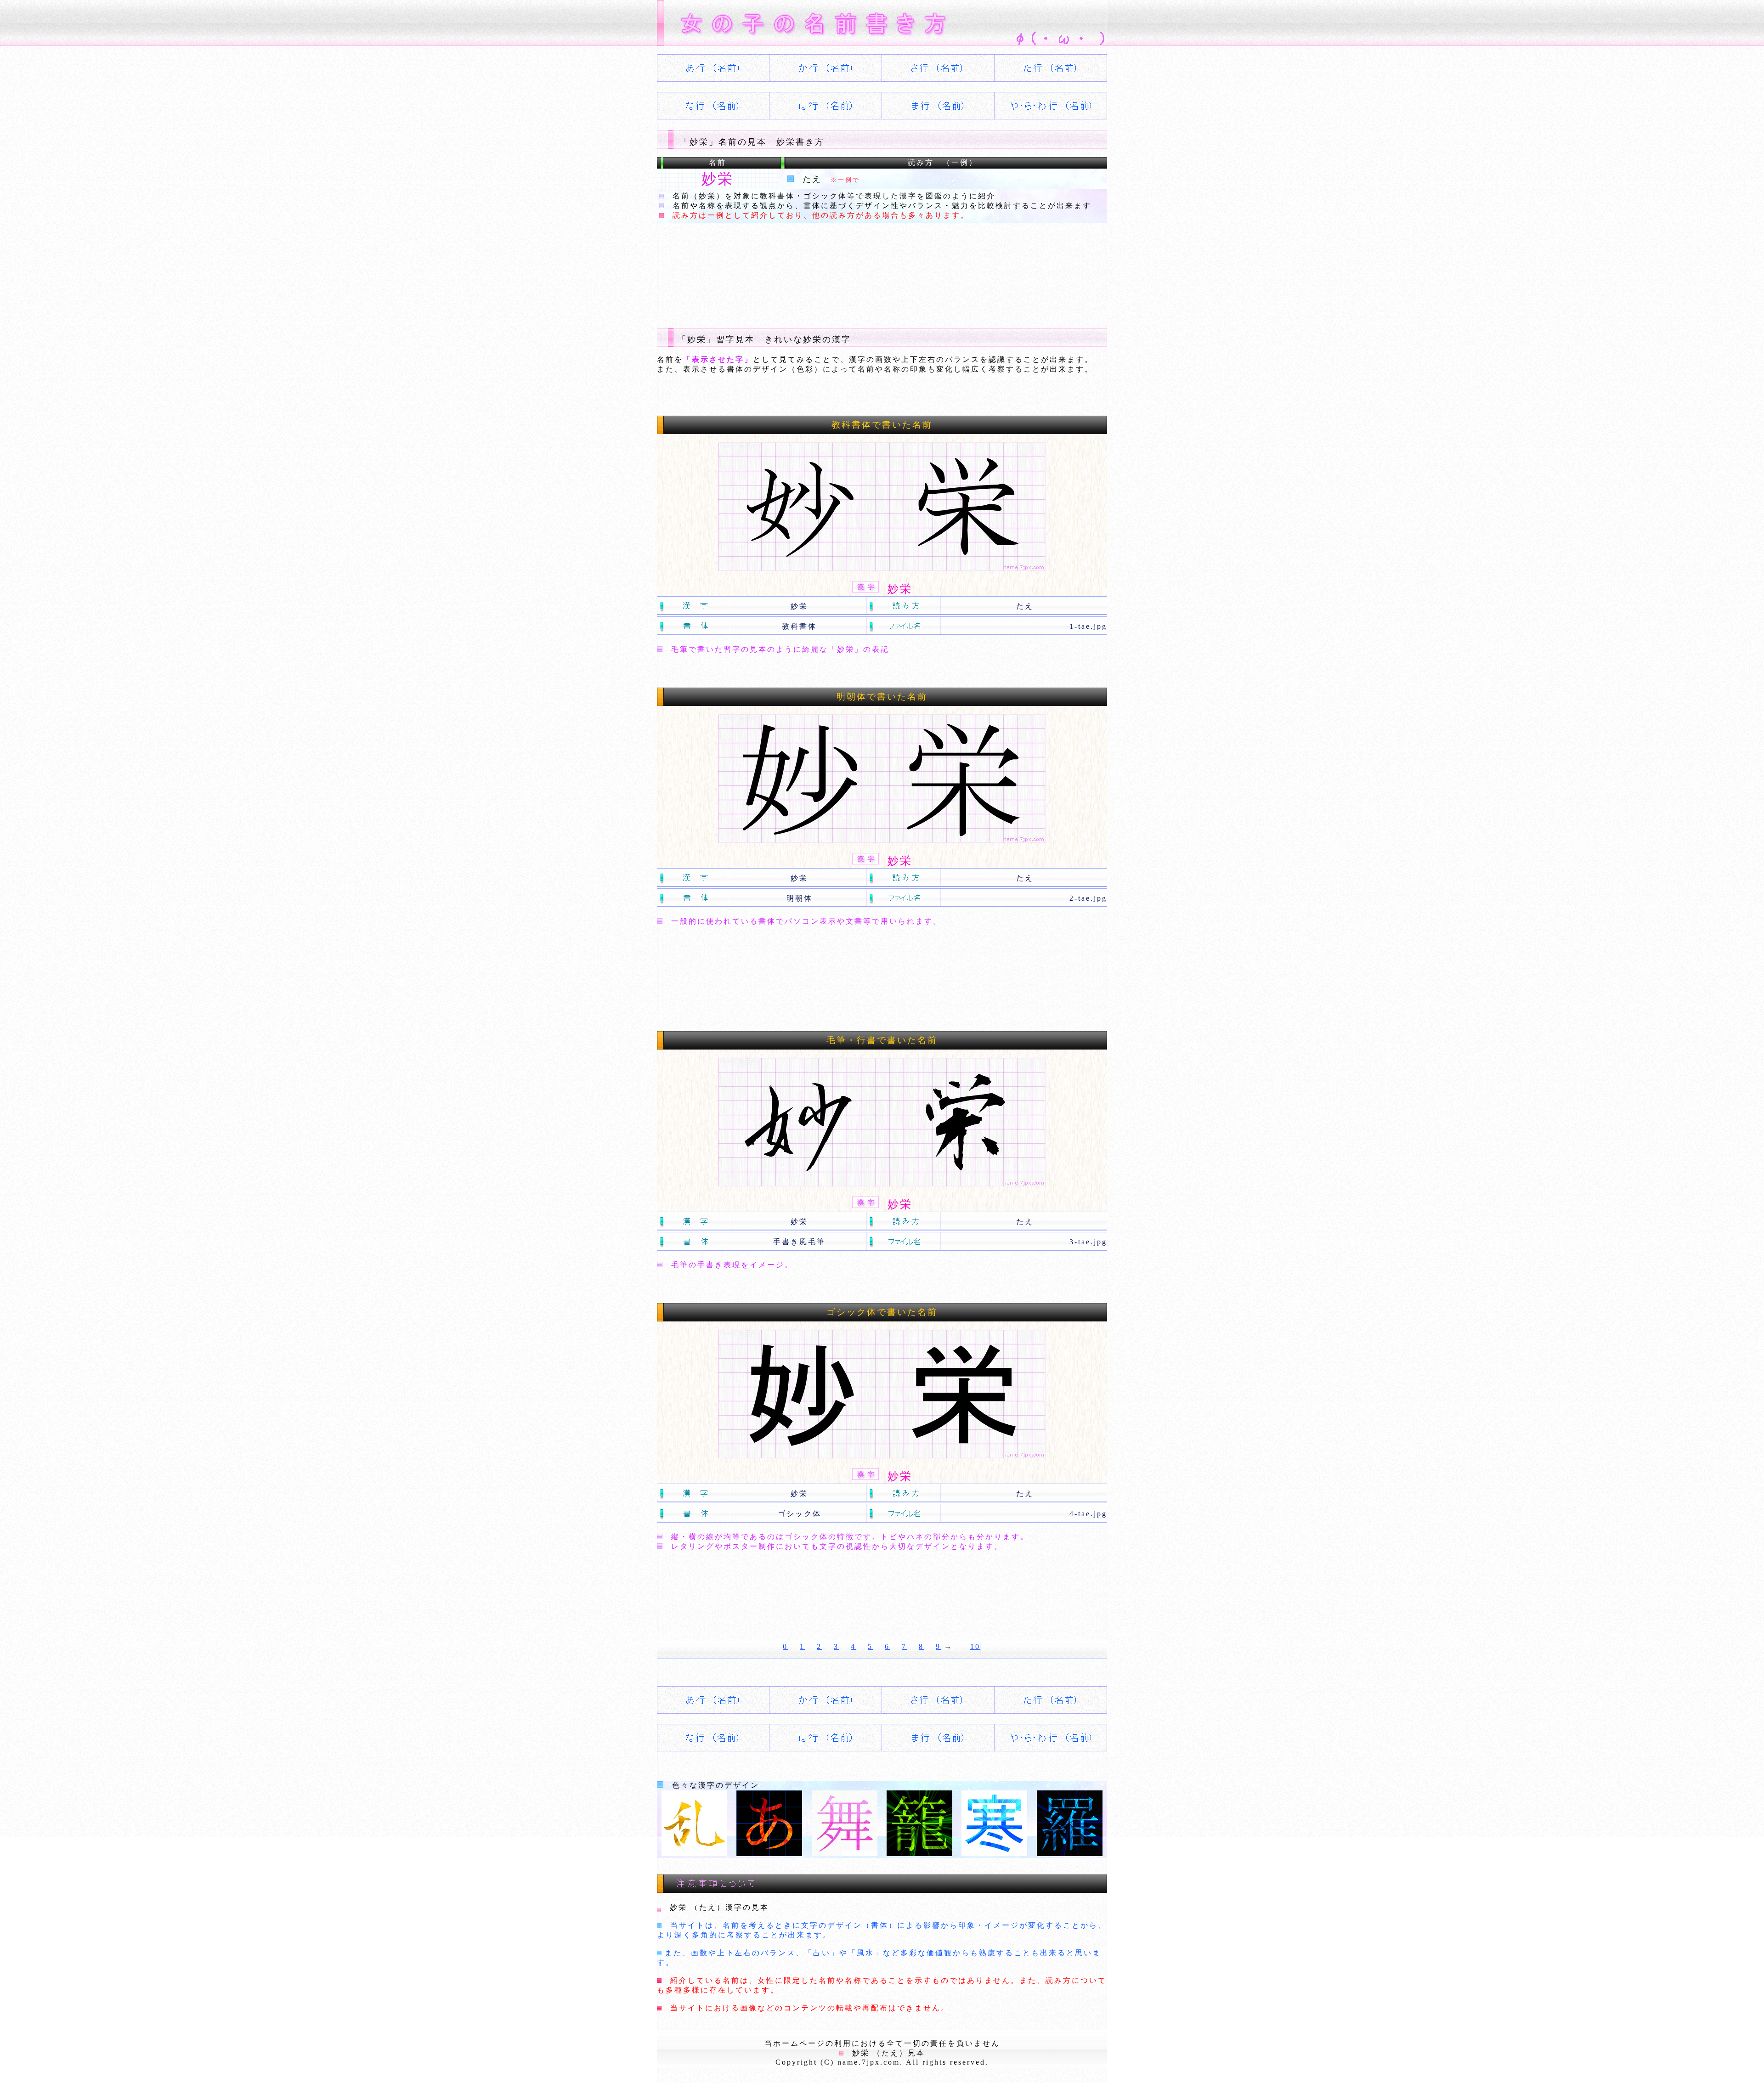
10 (975, 1646)
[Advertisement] (824, 268)
